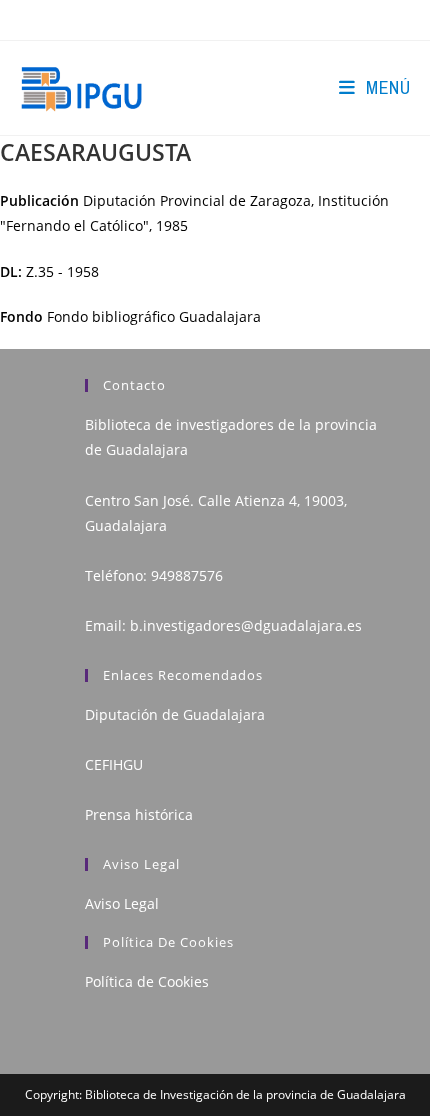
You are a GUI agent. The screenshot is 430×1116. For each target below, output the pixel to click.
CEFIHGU (114, 764)
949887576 (187, 575)
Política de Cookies (147, 981)
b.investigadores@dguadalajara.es (246, 625)
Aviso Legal (122, 903)
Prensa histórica (139, 814)
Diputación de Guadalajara (175, 714)
